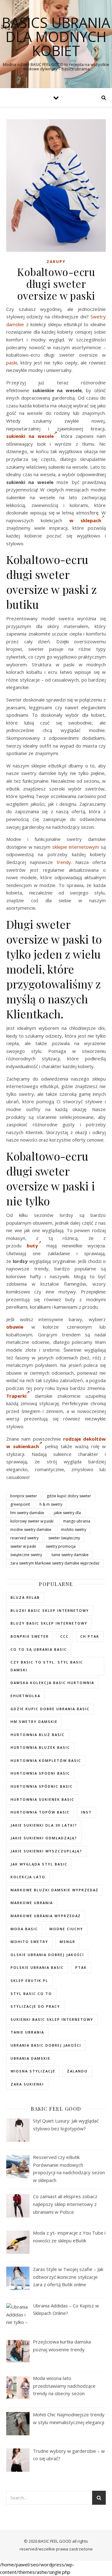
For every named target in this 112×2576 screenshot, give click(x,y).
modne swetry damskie (31, 1530)
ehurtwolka (26, 1696)
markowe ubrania (32, 1903)
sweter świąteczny (64, 1538)
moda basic (24, 1929)
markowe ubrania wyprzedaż (46, 1916)
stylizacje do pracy (35, 2006)
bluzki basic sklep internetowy (50, 1610)
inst (86, 1812)
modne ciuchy (66, 1929)
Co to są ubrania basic (39, 1649)
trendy (64, 862)
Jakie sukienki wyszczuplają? (46, 1851)
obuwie (15, 1327)
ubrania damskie (30, 2058)
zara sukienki (27, 2084)
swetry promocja (61, 1546)
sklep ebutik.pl (29, 1980)
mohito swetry (74, 1530)
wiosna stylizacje (33, 2071)
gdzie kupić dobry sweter (69, 1496)
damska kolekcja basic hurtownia (52, 1683)
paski (12, 363)
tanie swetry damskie (70, 1555)
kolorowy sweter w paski (32, 1521)
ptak (81, 1967)
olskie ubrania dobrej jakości (47, 1955)
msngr (68, 1942)
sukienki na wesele (30, 436)
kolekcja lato (28, 1877)
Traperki (16, 1396)
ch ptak (90, 1636)
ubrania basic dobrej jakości (46, 2045)
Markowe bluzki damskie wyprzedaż (54, 1890)
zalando (77, 2071)
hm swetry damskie (27, 1513)
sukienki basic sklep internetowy (52, 2019)
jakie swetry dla (67, 1513)
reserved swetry (24, 1538)
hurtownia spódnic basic (42, 1786)
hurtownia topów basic (40, 1812)
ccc (65, 1636)
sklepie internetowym (76, 847)
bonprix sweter (24, 1496)
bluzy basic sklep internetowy (49, 1623)
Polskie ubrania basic (37, 1967)
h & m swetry (51, 1504)
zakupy (56, 262)
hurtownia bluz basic (38, 1735)
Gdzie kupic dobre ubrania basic (50, 1709)
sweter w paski (23, 1546)
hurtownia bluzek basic (40, 1747)
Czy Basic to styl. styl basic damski (47, 1666)
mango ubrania (77, 1521)
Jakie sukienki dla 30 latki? (44, 1825)
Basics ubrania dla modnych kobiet (56, 37)
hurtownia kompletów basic (46, 1760)
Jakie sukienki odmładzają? (44, 1838)
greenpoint (20, 1504)
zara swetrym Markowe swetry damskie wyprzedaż (55, 1563)
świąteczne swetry (26, 1555)
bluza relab (25, 1597)
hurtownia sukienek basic (42, 1799)
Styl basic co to (31, 1994)
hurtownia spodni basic (40, 1773)
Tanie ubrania (27, 2032)
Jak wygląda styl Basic (39, 1864)
